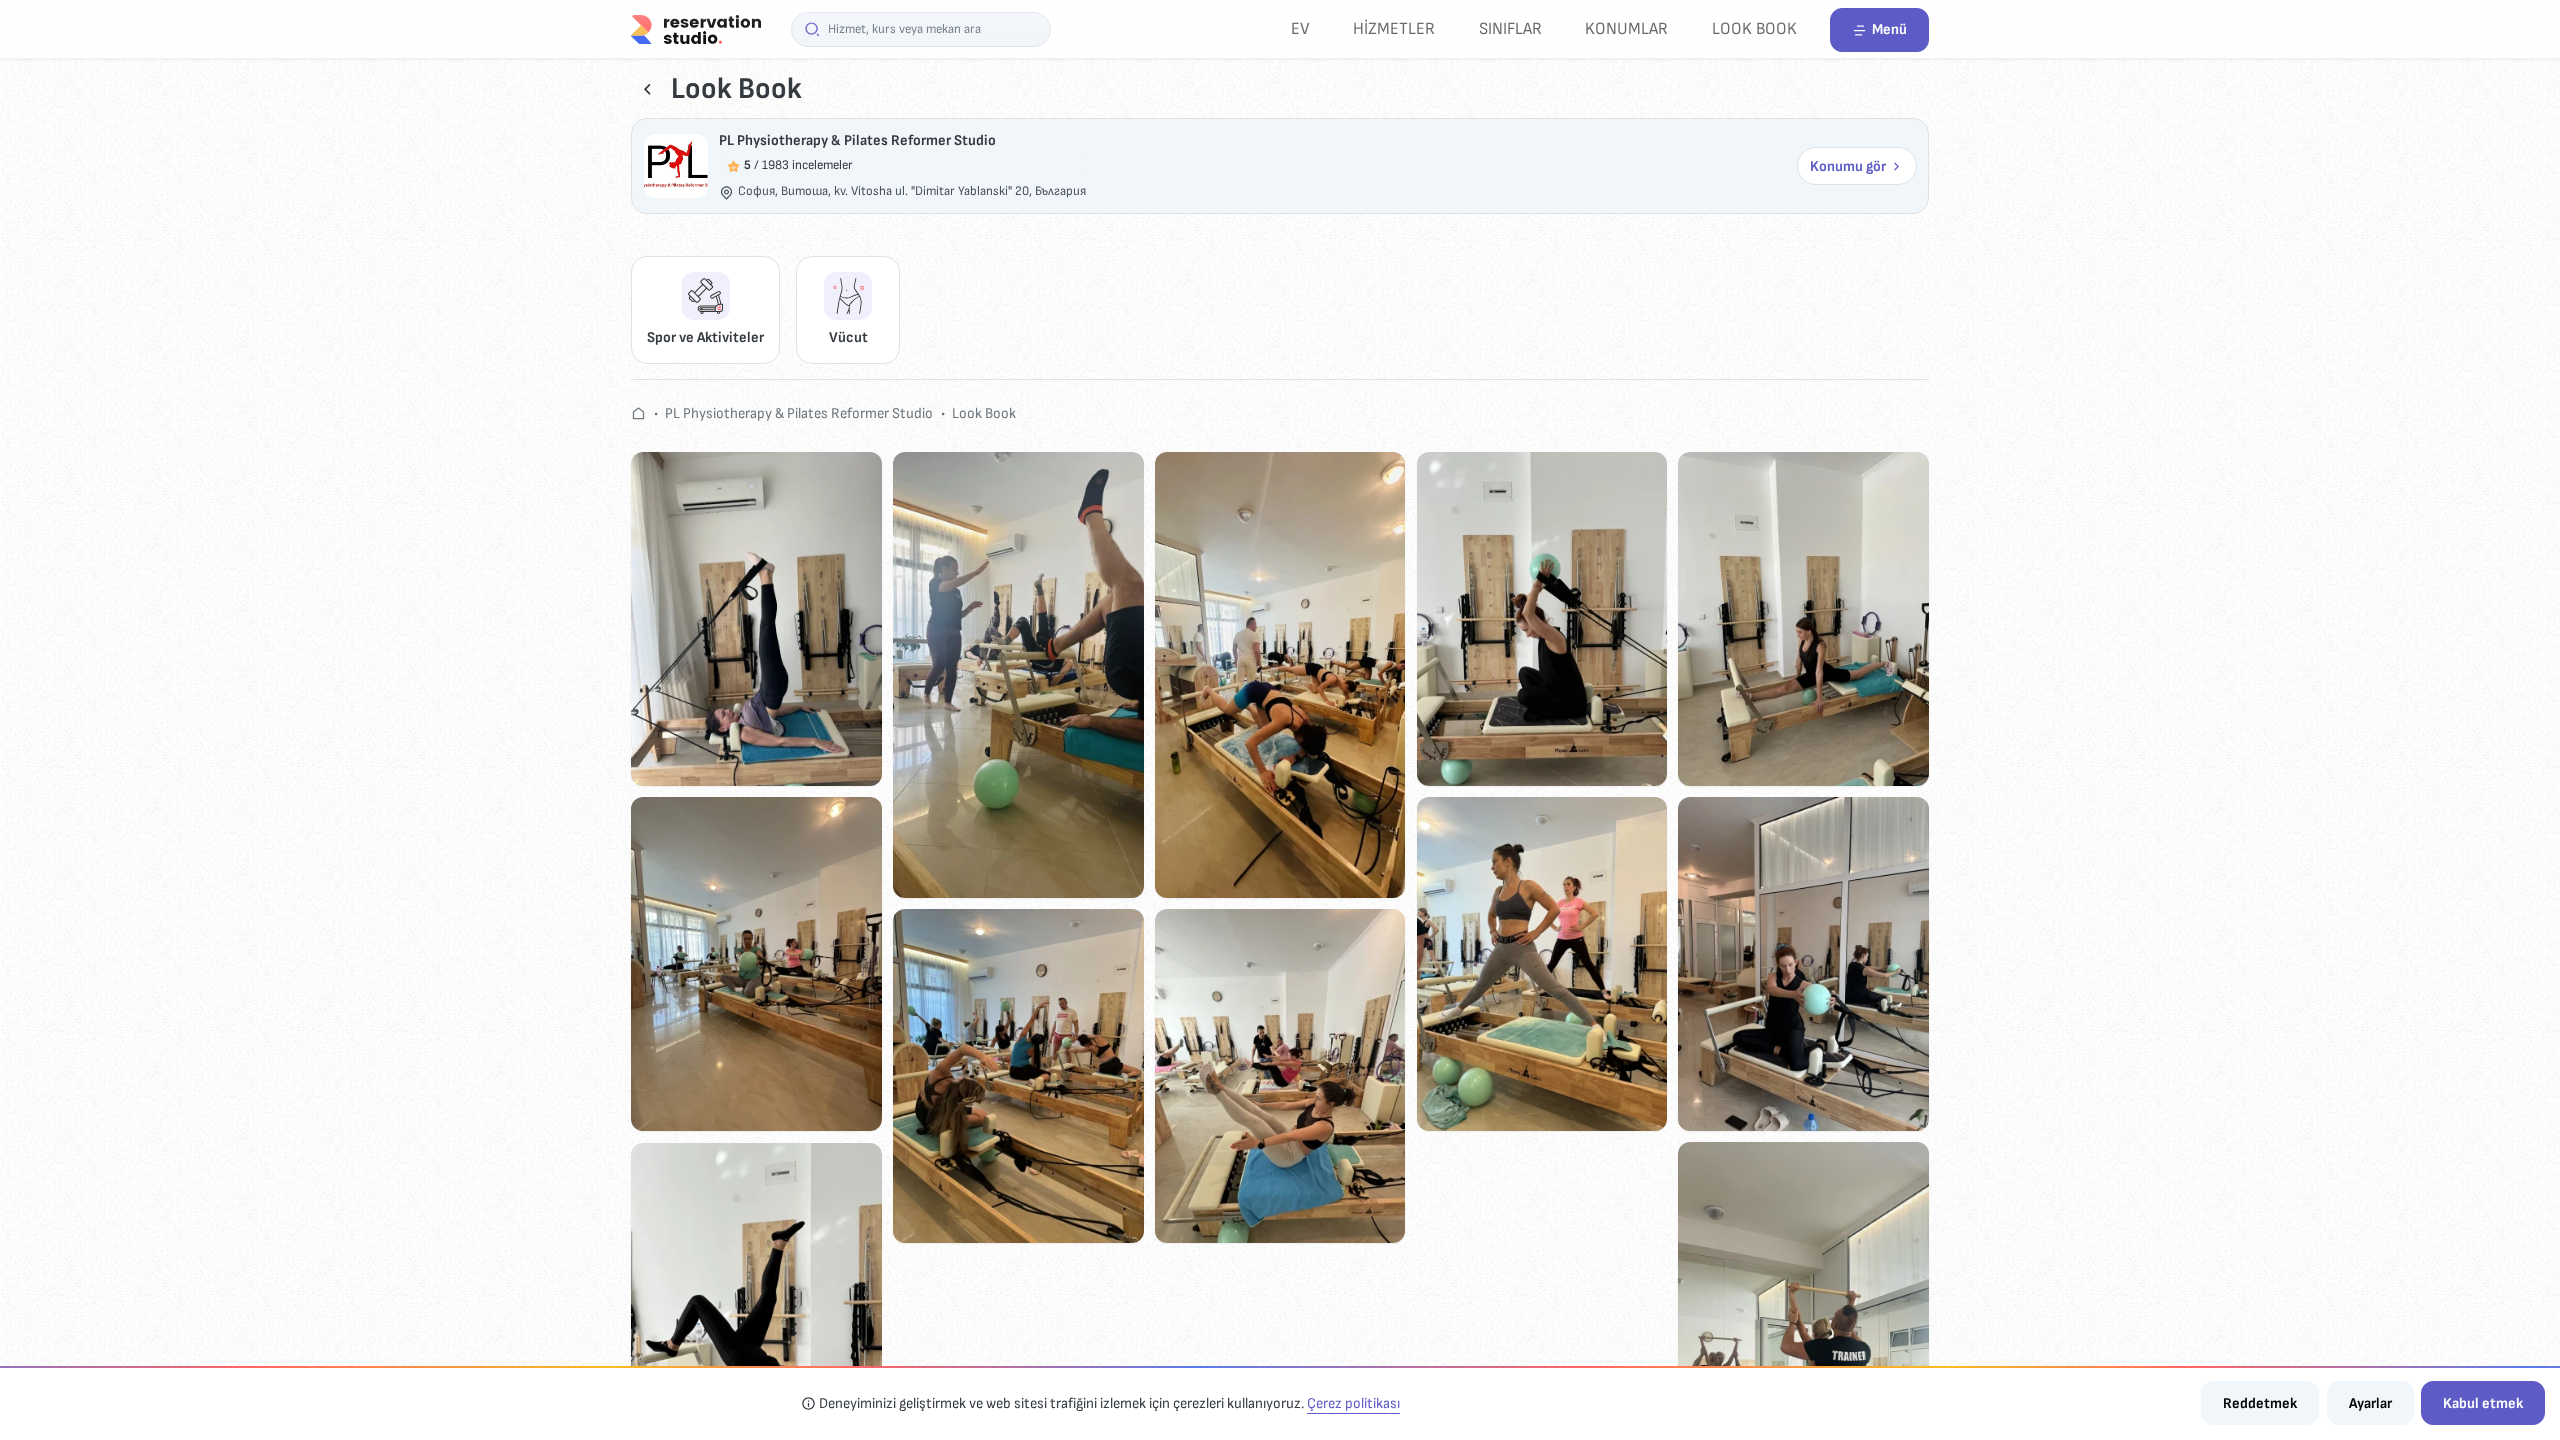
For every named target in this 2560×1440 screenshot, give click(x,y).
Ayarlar (2370, 1403)
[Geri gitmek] (647, 89)
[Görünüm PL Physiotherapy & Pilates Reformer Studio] (676, 166)
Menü (1889, 29)
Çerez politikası (1353, 1403)
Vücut (848, 337)
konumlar (1626, 28)
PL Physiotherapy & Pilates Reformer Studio (857, 140)
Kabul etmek (2483, 1403)
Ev (1300, 28)
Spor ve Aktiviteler (705, 337)
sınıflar (1510, 28)
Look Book (1754, 28)
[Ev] (696, 28)
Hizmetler (1394, 28)
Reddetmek (2260, 1403)
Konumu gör (1848, 166)
